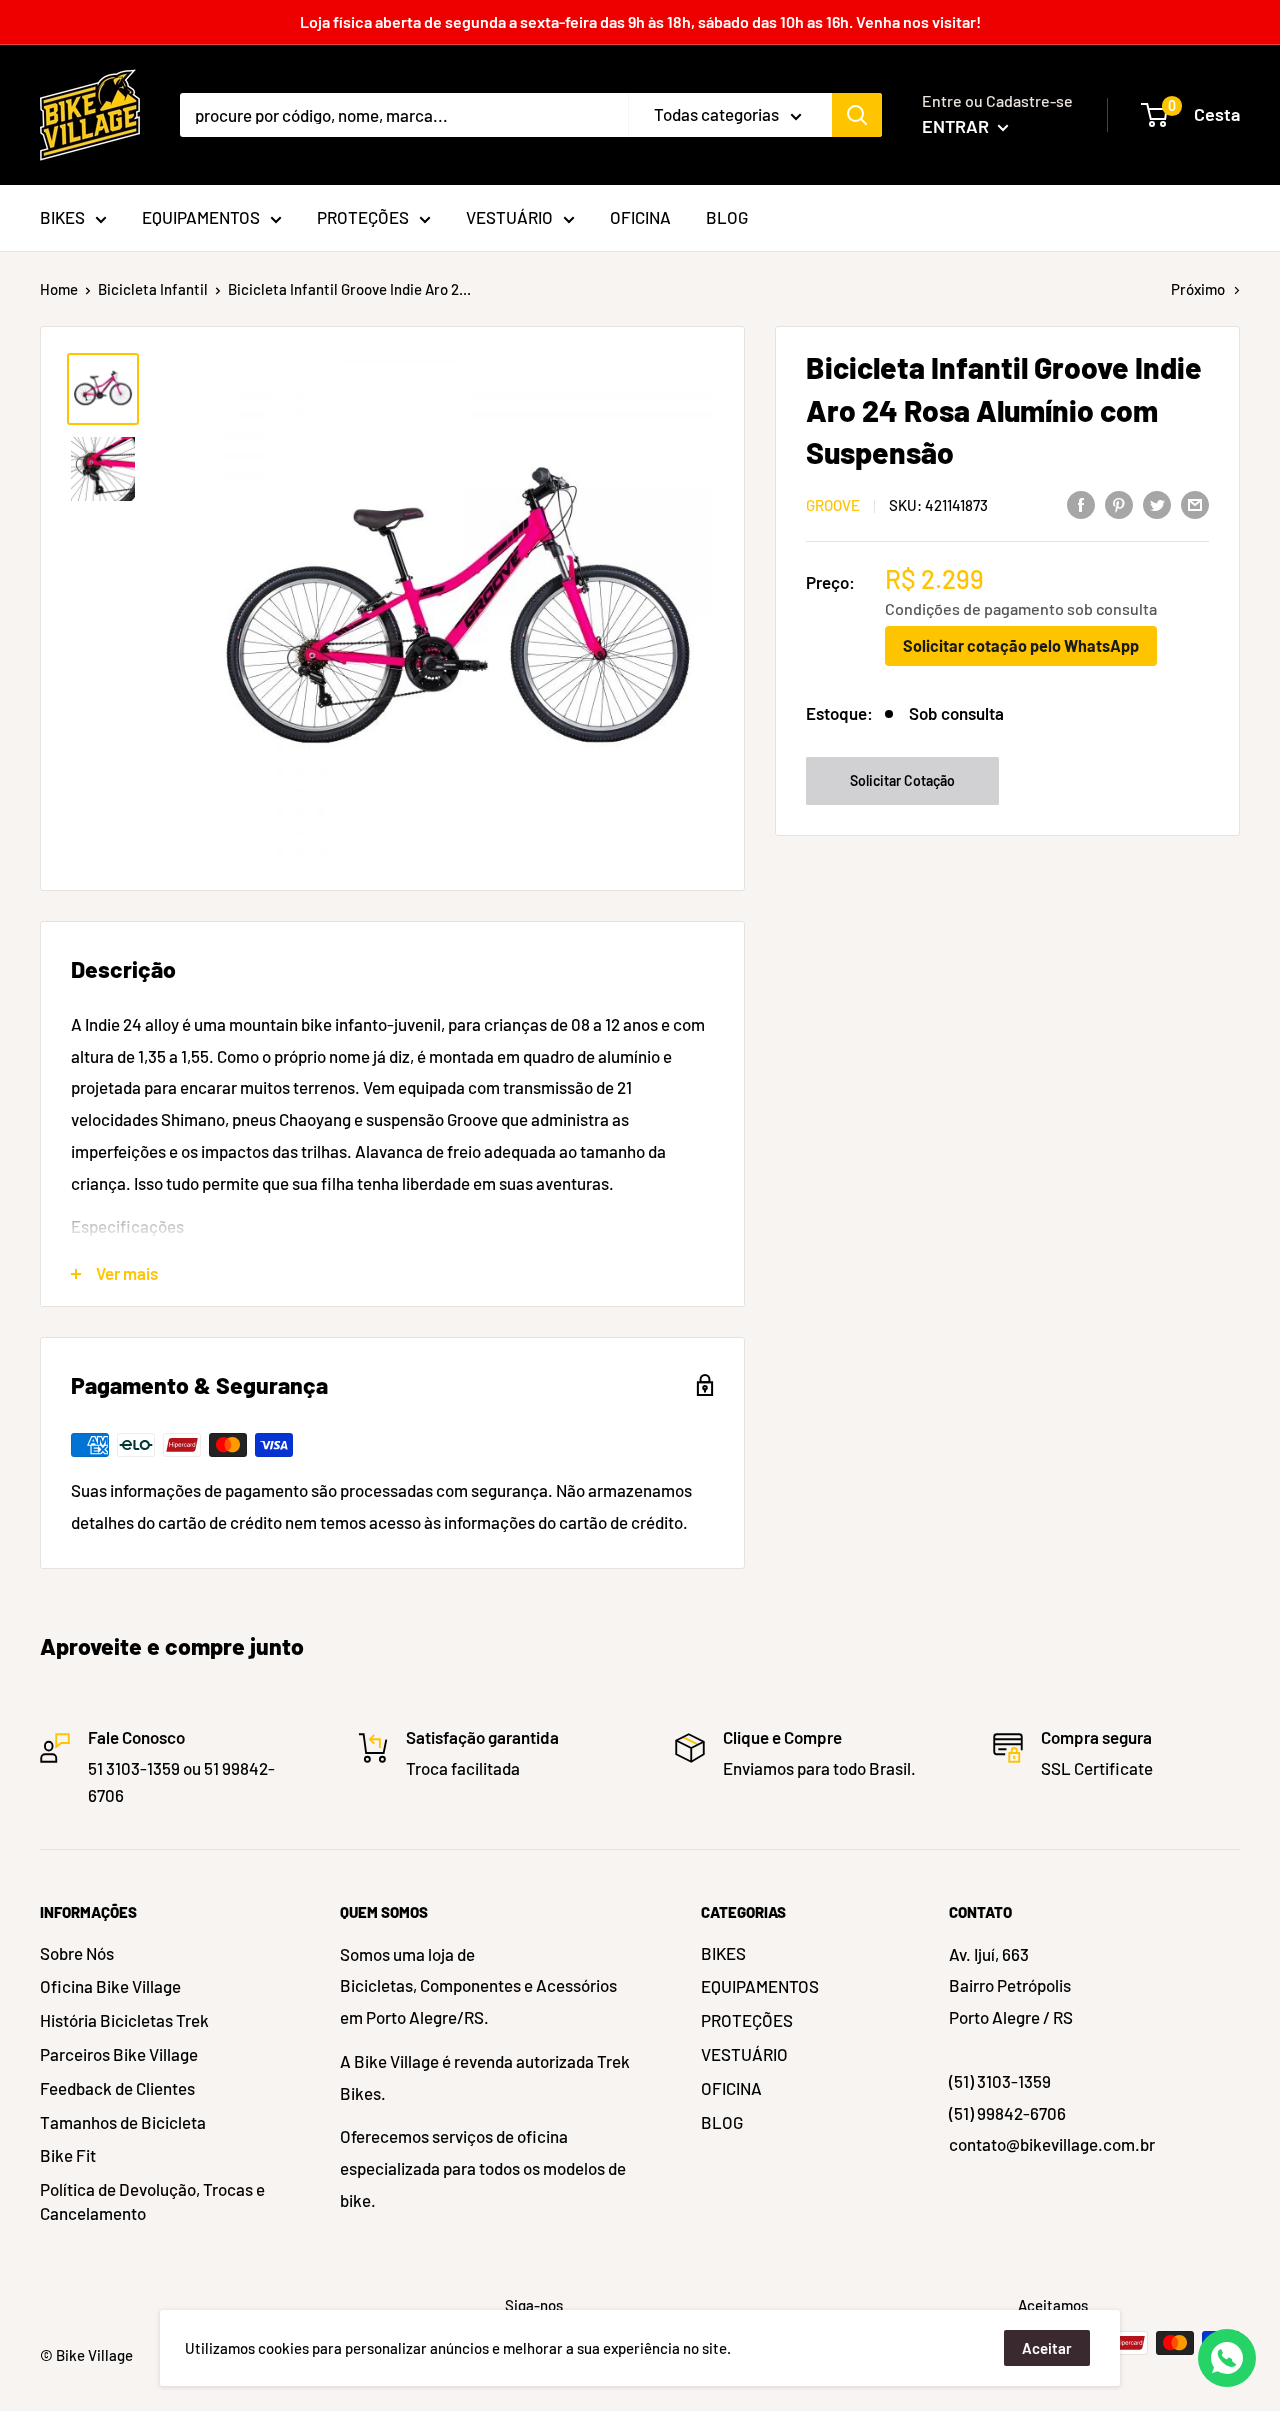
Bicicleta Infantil (153, 289)
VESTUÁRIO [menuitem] (509, 217)
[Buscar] (857, 115)
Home (59, 289)
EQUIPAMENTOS (760, 1986)
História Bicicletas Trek (124, 2020)
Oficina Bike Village (110, 1986)
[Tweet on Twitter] (1157, 504)
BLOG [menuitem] (727, 217)
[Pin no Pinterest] (1119, 504)
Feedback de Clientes (117, 2088)
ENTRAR (957, 126)
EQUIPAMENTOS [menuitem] (201, 217)
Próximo (1198, 289)
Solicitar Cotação (902, 780)
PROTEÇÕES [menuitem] (363, 217)
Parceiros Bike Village (119, 2054)
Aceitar (1047, 2348)
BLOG (722, 2122)
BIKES (723, 1953)
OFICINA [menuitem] (640, 217)
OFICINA (731, 2088)
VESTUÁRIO (744, 2054)
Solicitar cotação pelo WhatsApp (1021, 645)
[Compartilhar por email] (1195, 504)
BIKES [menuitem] (62, 217)
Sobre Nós (77, 1953)
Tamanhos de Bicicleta (123, 2122)
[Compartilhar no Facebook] (1081, 504)
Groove (833, 505)
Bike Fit (68, 2155)
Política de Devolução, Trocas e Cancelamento (152, 2201)
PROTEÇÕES (747, 2020)
